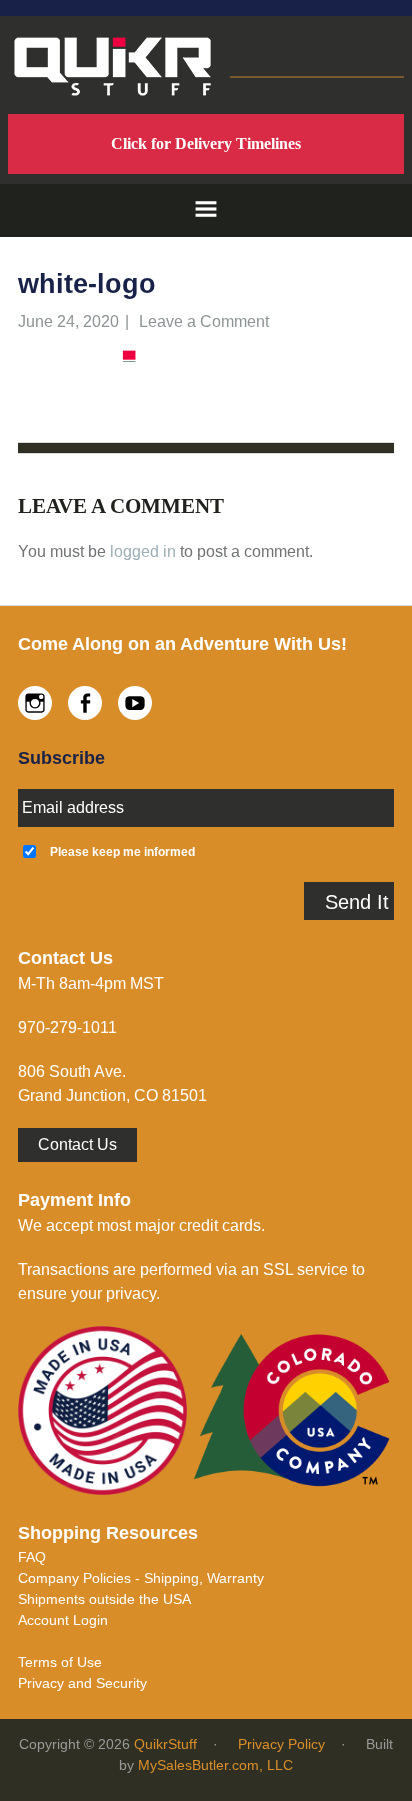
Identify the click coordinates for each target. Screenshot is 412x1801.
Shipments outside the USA (104, 1599)
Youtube (135, 703)
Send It (357, 902)
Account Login (63, 1620)
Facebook (85, 703)
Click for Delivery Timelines (206, 143)
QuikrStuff (165, 1744)
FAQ (32, 1557)
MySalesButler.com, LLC (215, 1765)
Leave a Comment (204, 321)
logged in (143, 551)
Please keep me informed (122, 851)
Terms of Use (60, 1662)
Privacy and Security (82, 1683)
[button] (206, 210)
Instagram (35, 703)
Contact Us (77, 1144)
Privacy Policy (281, 1744)
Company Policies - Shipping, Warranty (141, 1578)
